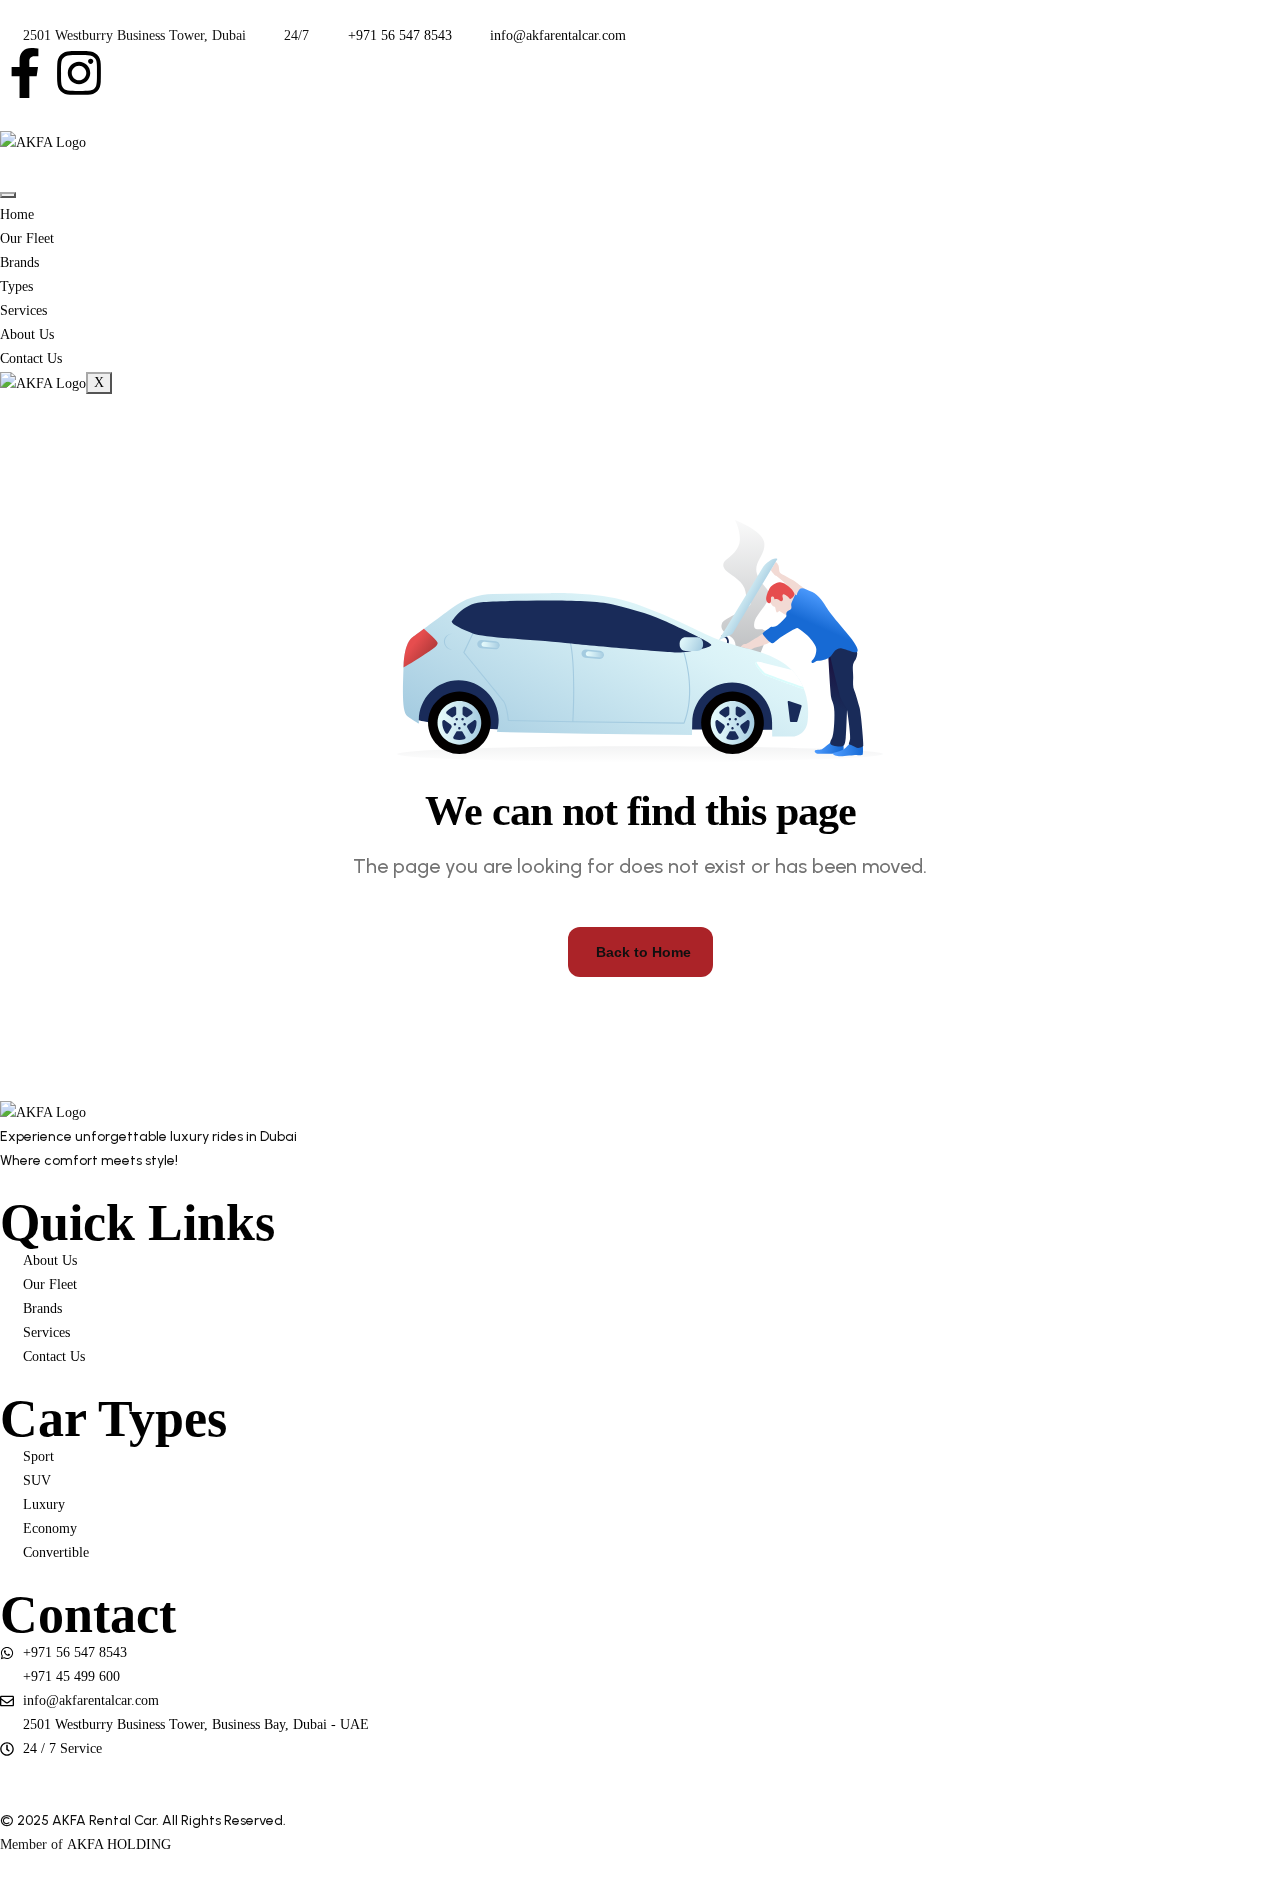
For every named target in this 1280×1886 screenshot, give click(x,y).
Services (23, 310)
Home (17, 214)
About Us (27, 334)
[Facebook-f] (25, 73)
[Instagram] (79, 73)
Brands (19, 262)
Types (16, 286)
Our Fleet (27, 238)
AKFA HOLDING (119, 1844)
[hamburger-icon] (8, 195)
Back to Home (643, 952)
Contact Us (31, 358)
